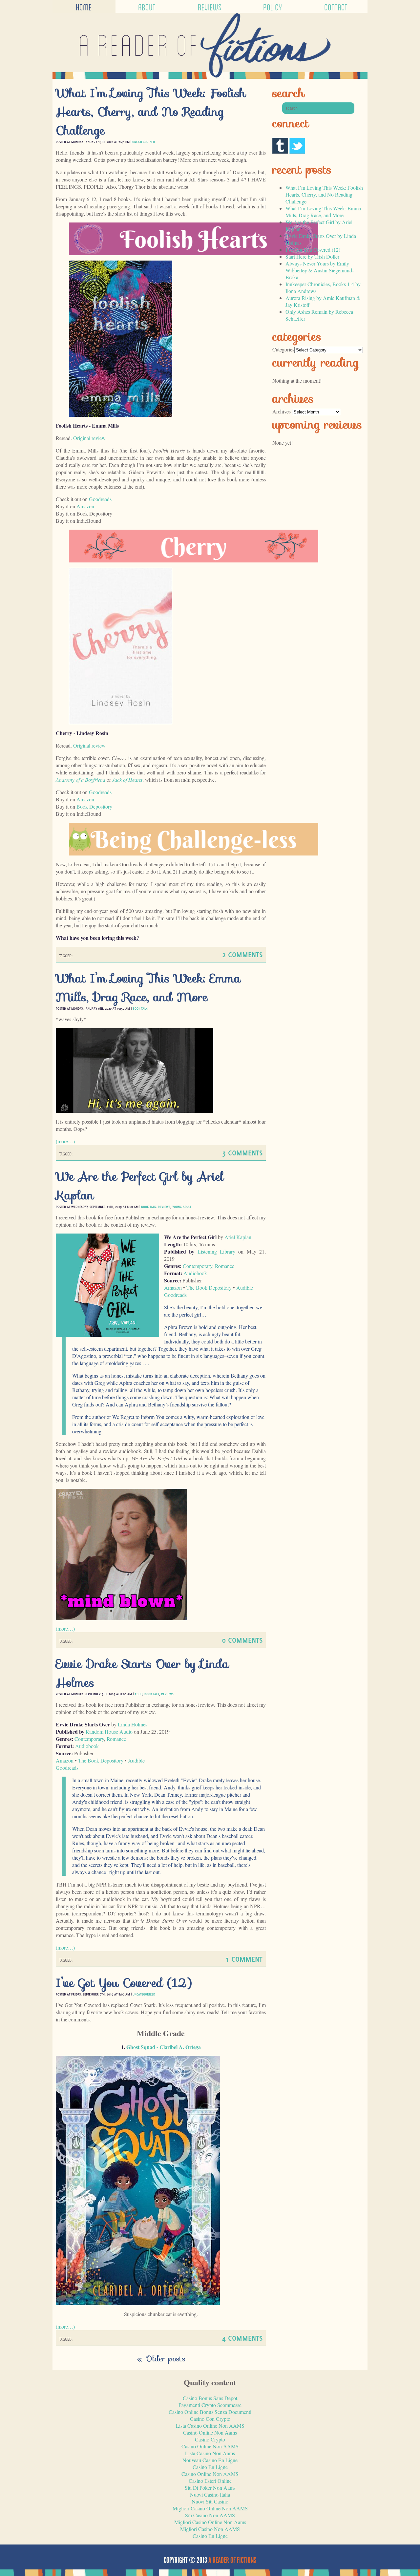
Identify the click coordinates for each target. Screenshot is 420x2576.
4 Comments (242, 2338)
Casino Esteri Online (210, 2481)
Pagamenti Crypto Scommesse (210, 2405)
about (147, 6)
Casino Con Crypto (210, 2419)
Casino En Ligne (210, 2467)
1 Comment (244, 1959)
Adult (138, 1694)
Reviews (164, 1207)
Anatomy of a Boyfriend (81, 780)
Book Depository (94, 806)
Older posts (161, 2359)
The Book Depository (209, 1288)
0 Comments (242, 1640)
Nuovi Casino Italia (210, 2494)
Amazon (85, 506)
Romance (225, 1266)
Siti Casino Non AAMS (210, 2515)
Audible (245, 1288)
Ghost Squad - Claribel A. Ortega (164, 2047)
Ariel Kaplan (238, 1237)
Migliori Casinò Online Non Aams (210, 2522)
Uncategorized (144, 142)
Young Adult (182, 1207)
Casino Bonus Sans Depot (210, 2398)
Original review (89, 438)
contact (336, 6)
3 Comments (242, 1153)
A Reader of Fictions (232, 2560)
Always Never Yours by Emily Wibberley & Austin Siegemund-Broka (320, 270)
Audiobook (195, 1273)
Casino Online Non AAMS (210, 2446)
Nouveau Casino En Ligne (210, 2460)
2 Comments (242, 954)
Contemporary (198, 1266)
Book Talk (140, 1008)
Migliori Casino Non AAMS (210, 2529)
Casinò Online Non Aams (210, 2432)
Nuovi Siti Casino (210, 2501)
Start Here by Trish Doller (312, 256)
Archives (282, 411)
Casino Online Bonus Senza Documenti (210, 2412)
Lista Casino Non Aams (210, 2453)
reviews (210, 6)
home (84, 6)
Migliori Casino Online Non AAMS (210, 2508)
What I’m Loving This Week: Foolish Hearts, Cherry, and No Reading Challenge (151, 112)
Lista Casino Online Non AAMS (210, 2426)
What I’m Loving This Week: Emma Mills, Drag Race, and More (148, 988)
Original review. (90, 745)
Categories (283, 349)
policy (273, 6)
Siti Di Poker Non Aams (210, 2488)
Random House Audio (109, 1731)
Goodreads (100, 499)
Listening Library (216, 1251)
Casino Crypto (210, 2439)
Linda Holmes (133, 1724)
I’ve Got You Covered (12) (124, 1983)
